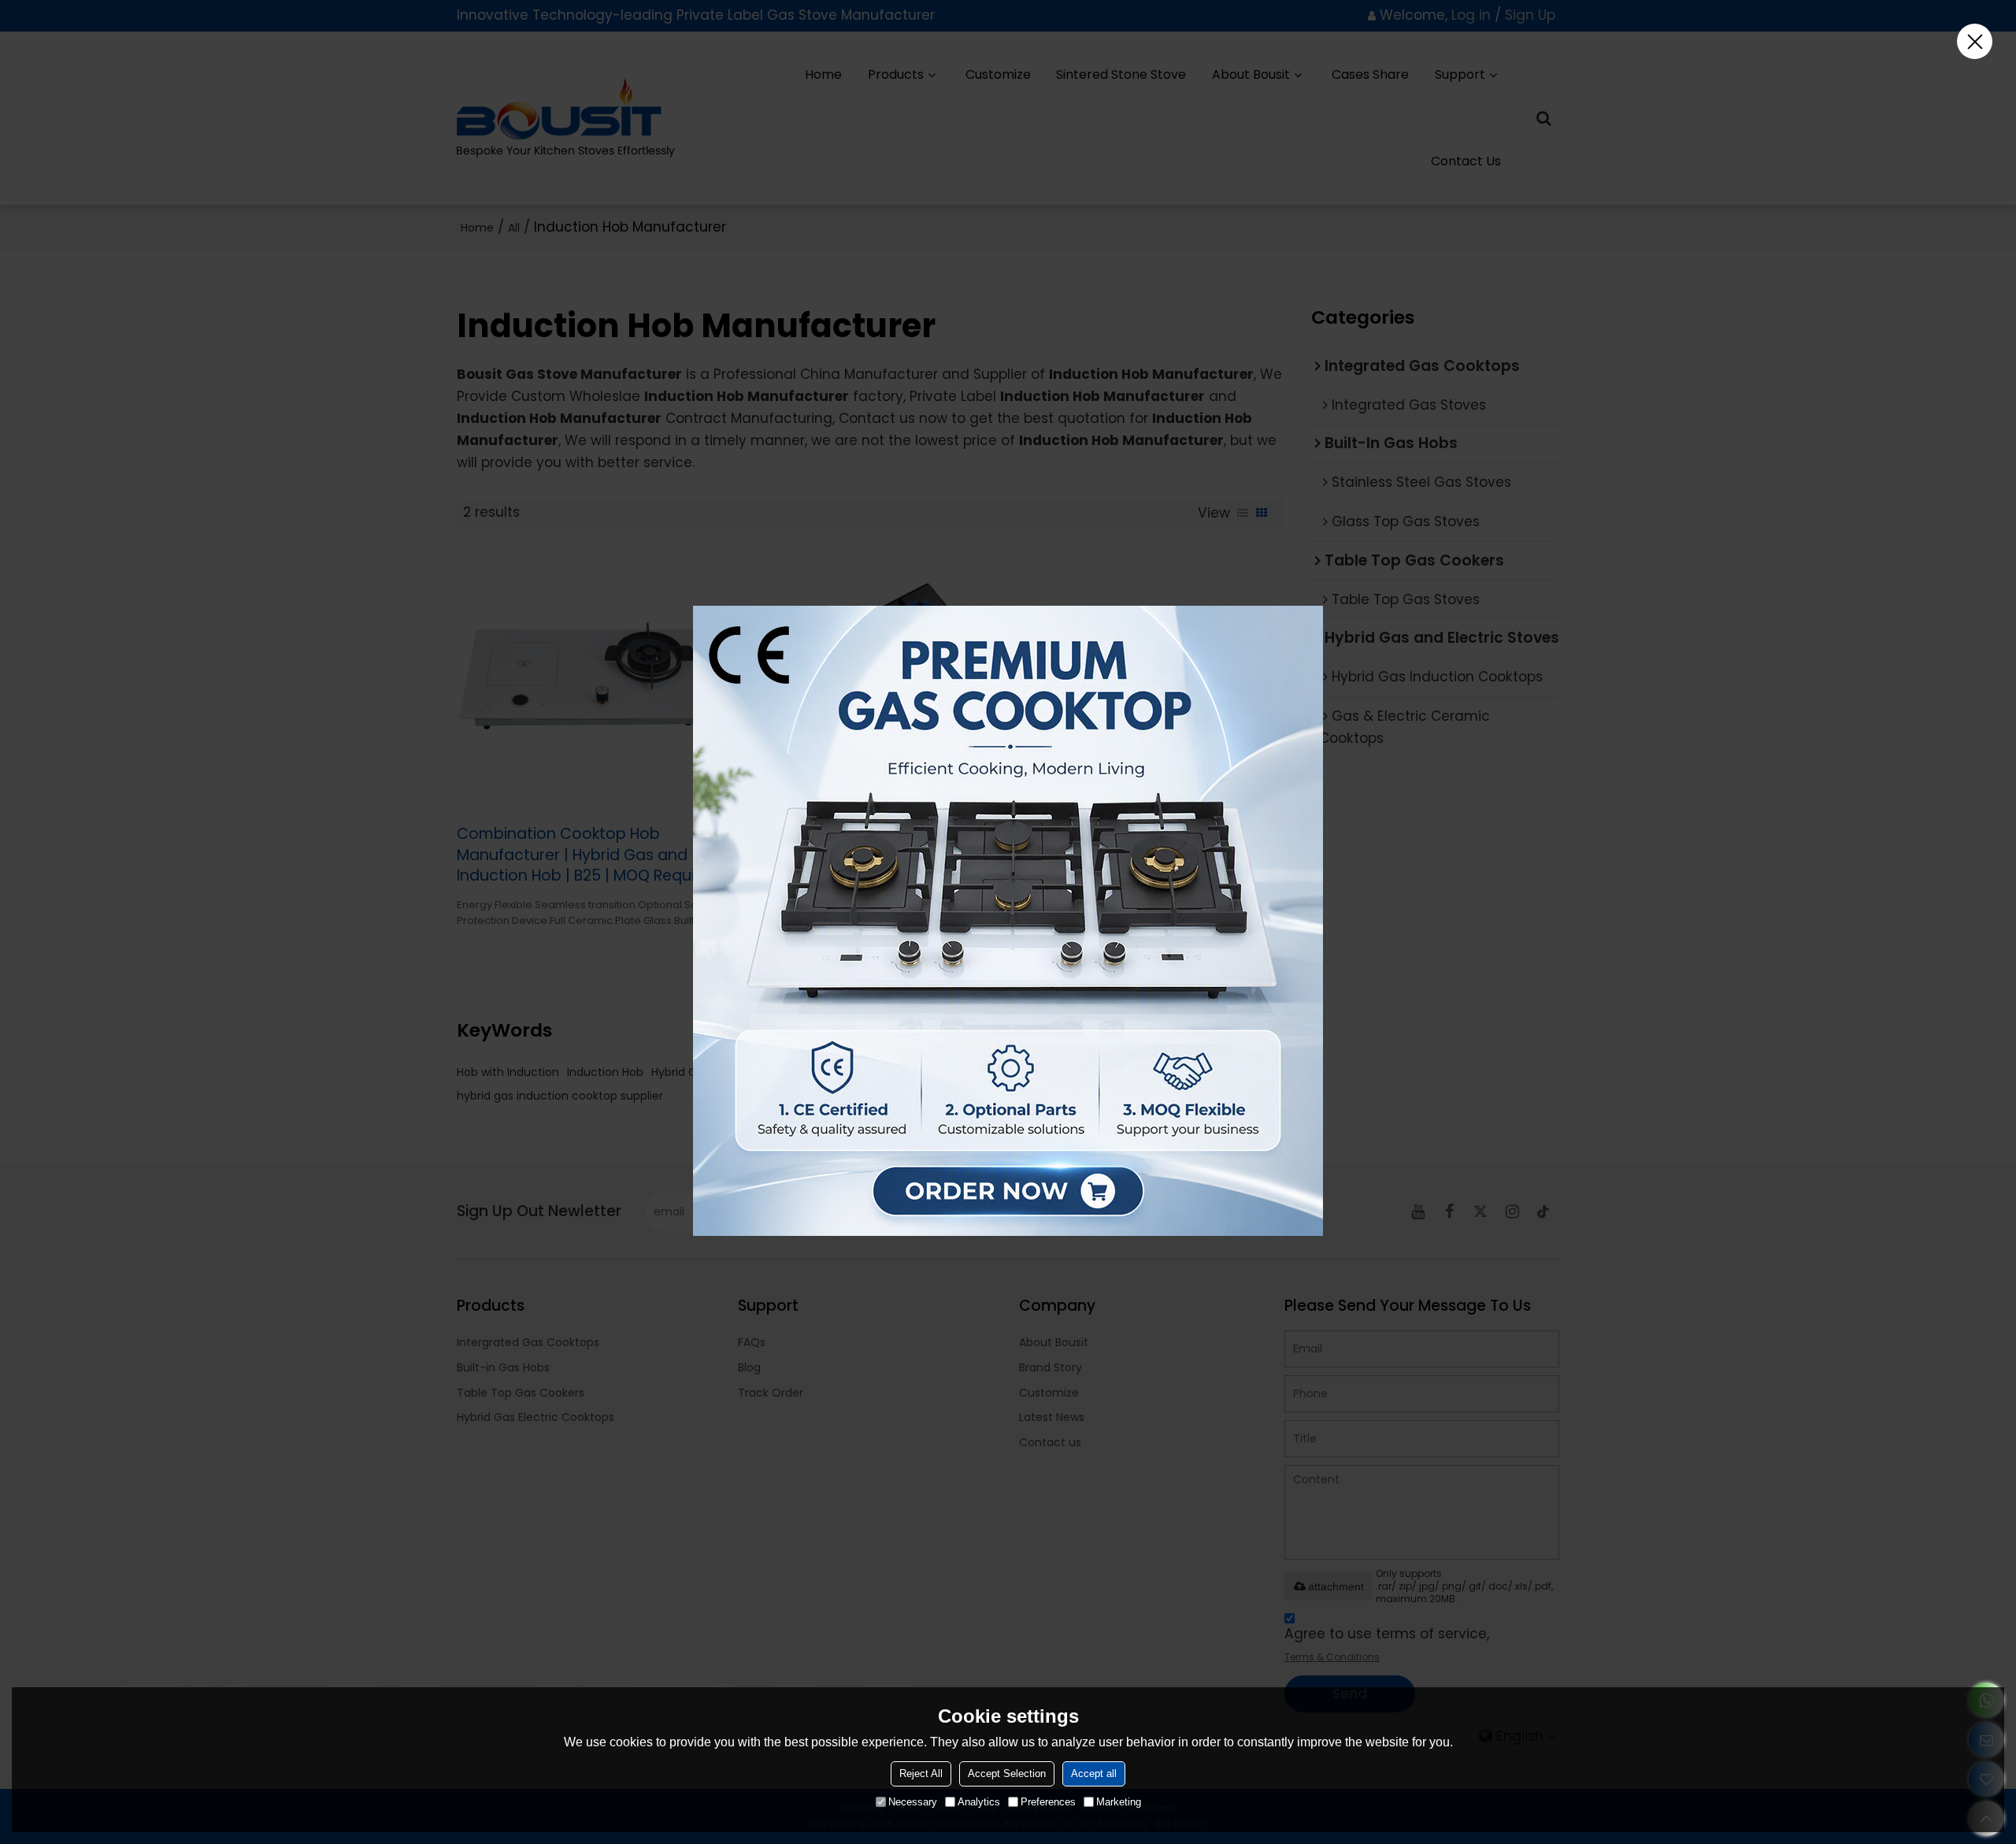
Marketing (1119, 1802)
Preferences (1048, 1802)
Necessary (913, 1802)
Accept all (1094, 1774)
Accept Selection (1007, 1774)
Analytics (979, 1802)
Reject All (921, 1774)
